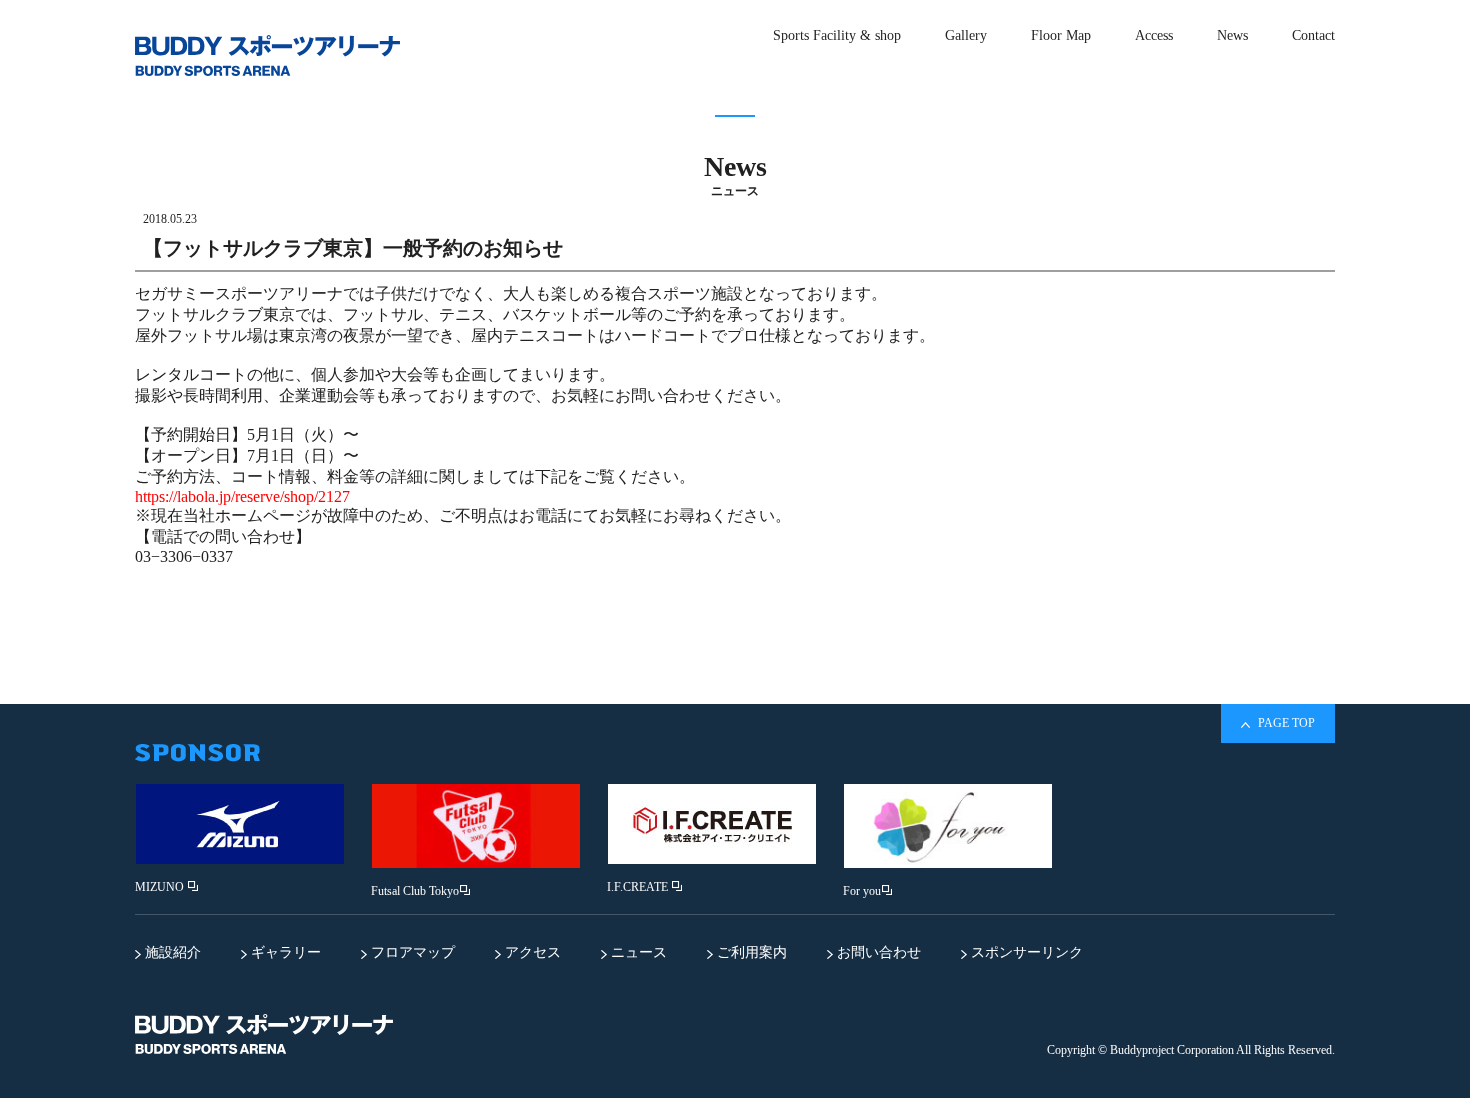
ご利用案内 (750, 952)
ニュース (637, 952)
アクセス (531, 952)
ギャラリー (284, 952)
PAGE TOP (1285, 723)
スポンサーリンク (1025, 952)
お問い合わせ (877, 952)
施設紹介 (171, 952)
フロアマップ (411, 952)
